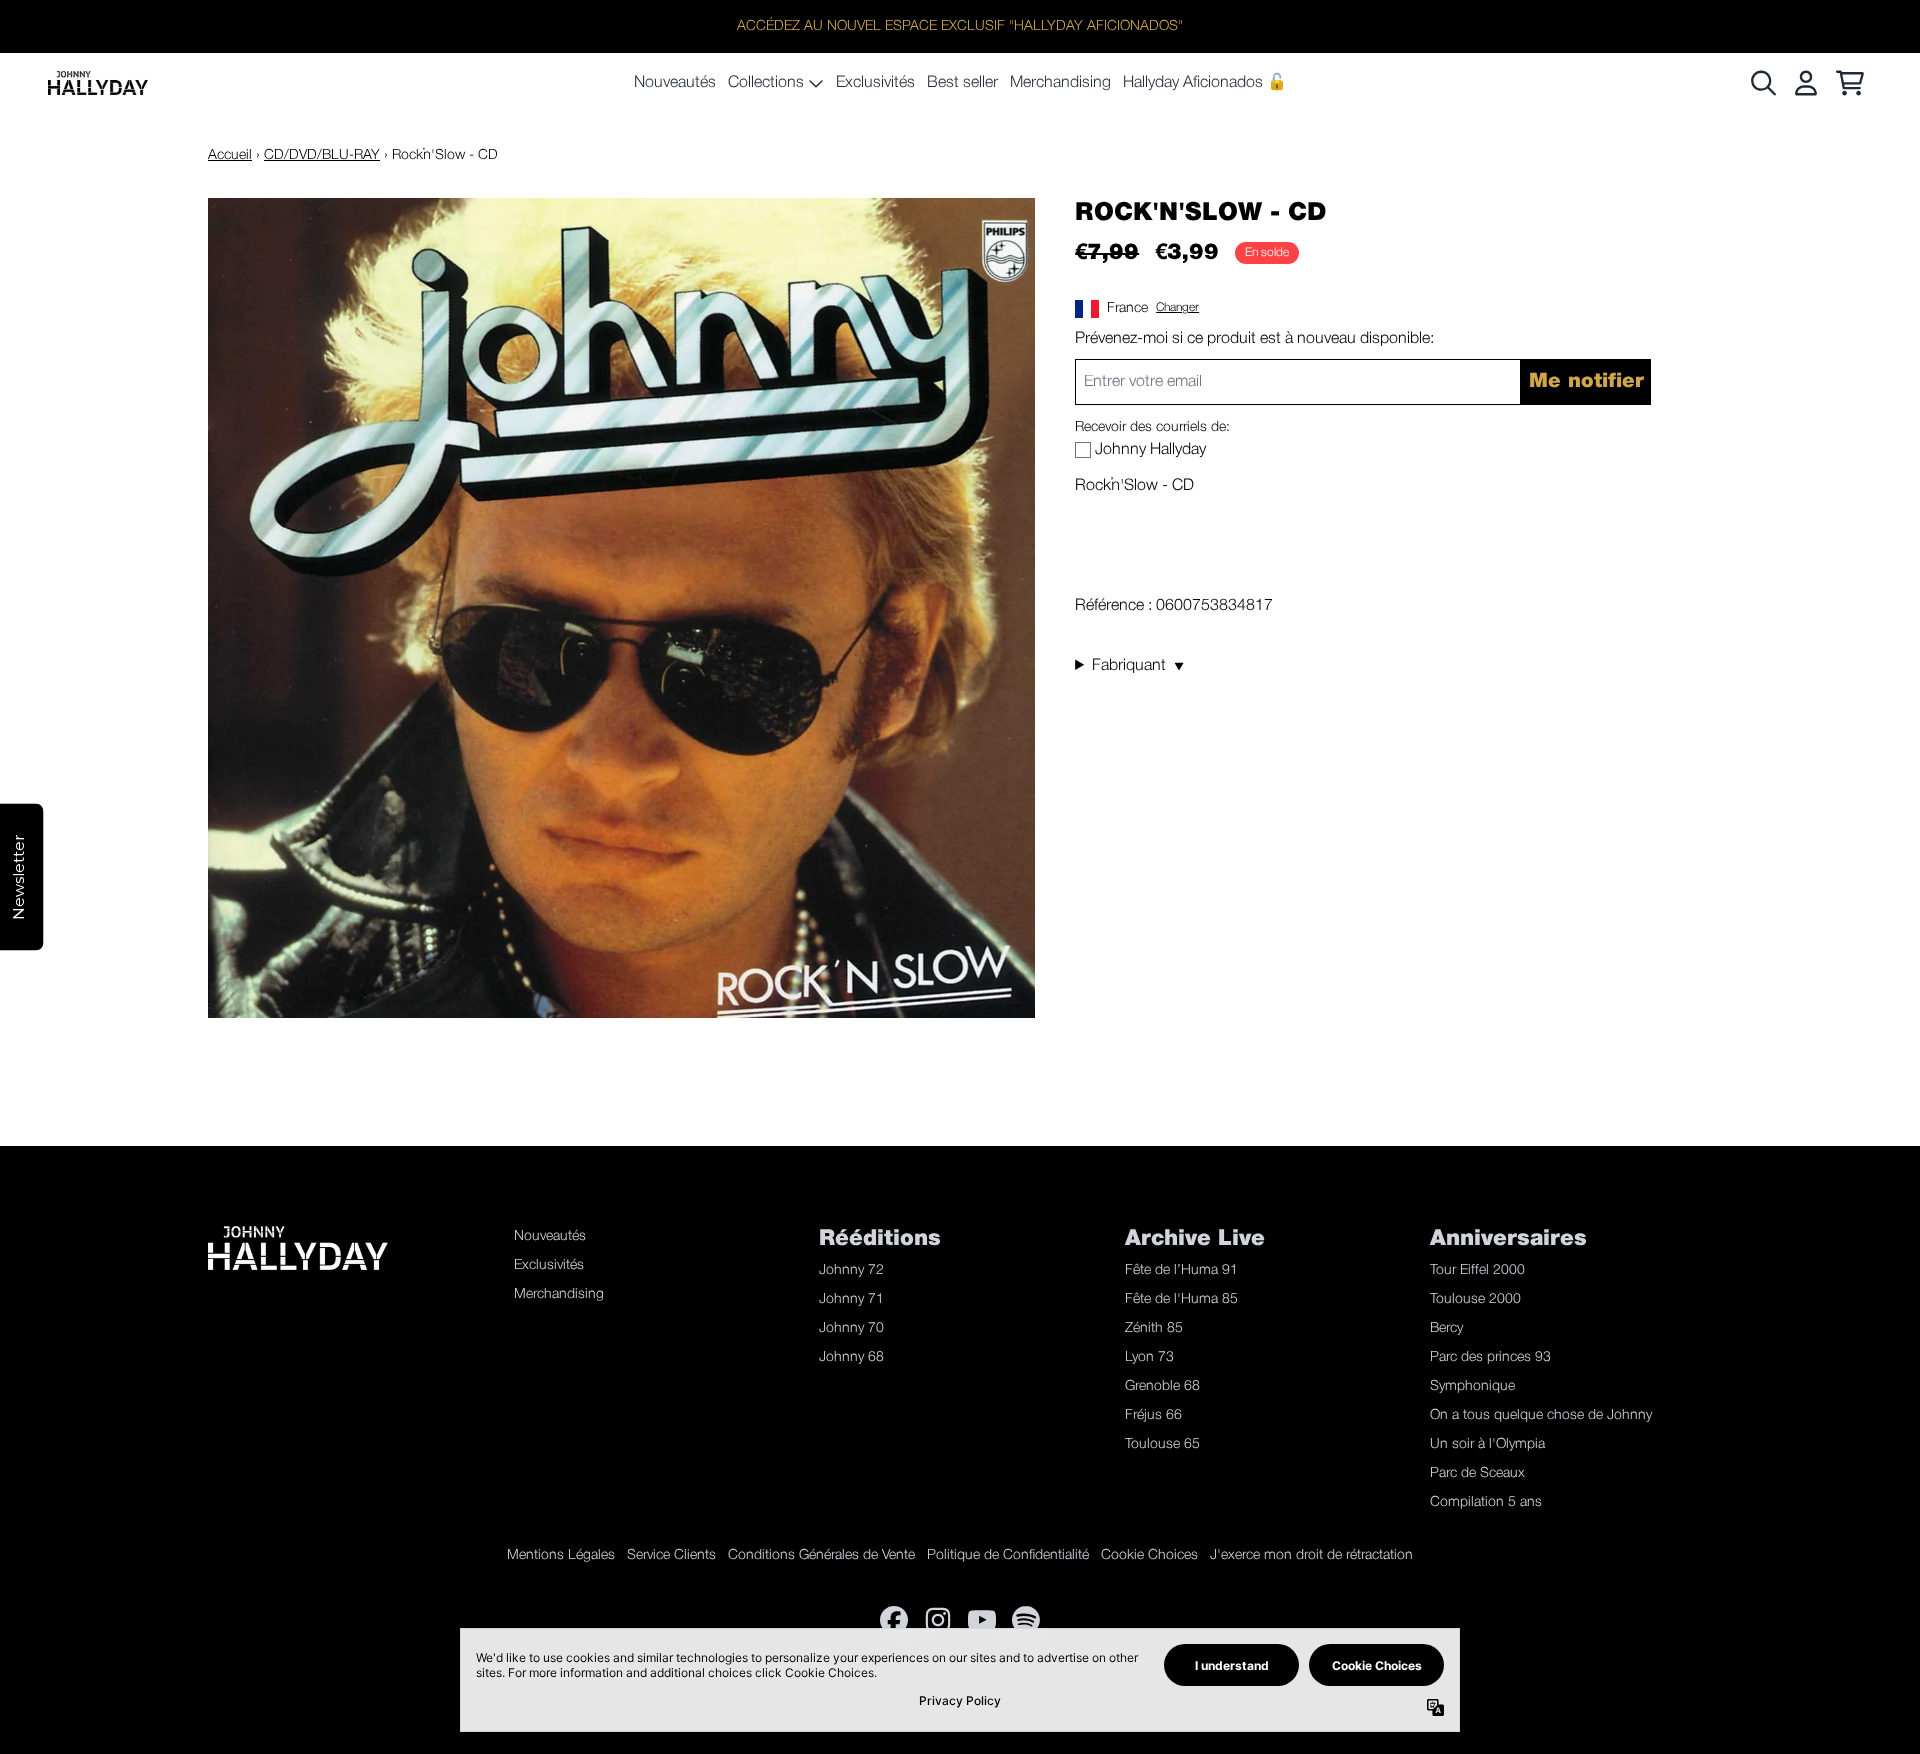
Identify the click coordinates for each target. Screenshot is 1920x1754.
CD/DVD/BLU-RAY (322, 155)
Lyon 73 (1149, 1357)
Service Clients (671, 1555)
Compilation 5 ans (1486, 1502)
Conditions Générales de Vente (821, 1555)
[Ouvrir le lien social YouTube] (982, 1620)
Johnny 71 (851, 1299)
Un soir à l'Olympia (1487, 1444)
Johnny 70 (851, 1328)
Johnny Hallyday (1150, 450)
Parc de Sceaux (1477, 1473)
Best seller (962, 83)
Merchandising (1060, 83)
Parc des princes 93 (1490, 1357)
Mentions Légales (561, 1555)
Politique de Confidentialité (1008, 1555)
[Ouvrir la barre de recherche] (1762, 83)
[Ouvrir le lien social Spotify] (1026, 1620)
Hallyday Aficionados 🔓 (1205, 83)
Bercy (1446, 1328)
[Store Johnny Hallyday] (98, 83)
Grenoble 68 (1162, 1386)
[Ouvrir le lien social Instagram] (938, 1620)
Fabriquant (1138, 666)
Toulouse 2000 (1475, 1299)
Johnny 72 (851, 1270)
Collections (766, 83)
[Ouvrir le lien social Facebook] (894, 1620)
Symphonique (1472, 1386)
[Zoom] (621, 608)
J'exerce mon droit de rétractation (1311, 1555)
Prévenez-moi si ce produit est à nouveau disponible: (1254, 339)
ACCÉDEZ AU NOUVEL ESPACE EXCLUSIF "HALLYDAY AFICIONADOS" (960, 26)
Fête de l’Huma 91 (1181, 1270)
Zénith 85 (1154, 1328)
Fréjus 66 (1153, 1415)
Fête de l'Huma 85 (1181, 1299)
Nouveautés (675, 83)
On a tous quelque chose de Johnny (1541, 1415)
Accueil (230, 155)
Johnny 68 (851, 1357)
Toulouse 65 (1162, 1444)
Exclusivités (875, 83)
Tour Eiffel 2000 (1477, 1270)
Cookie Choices (1149, 1555)
